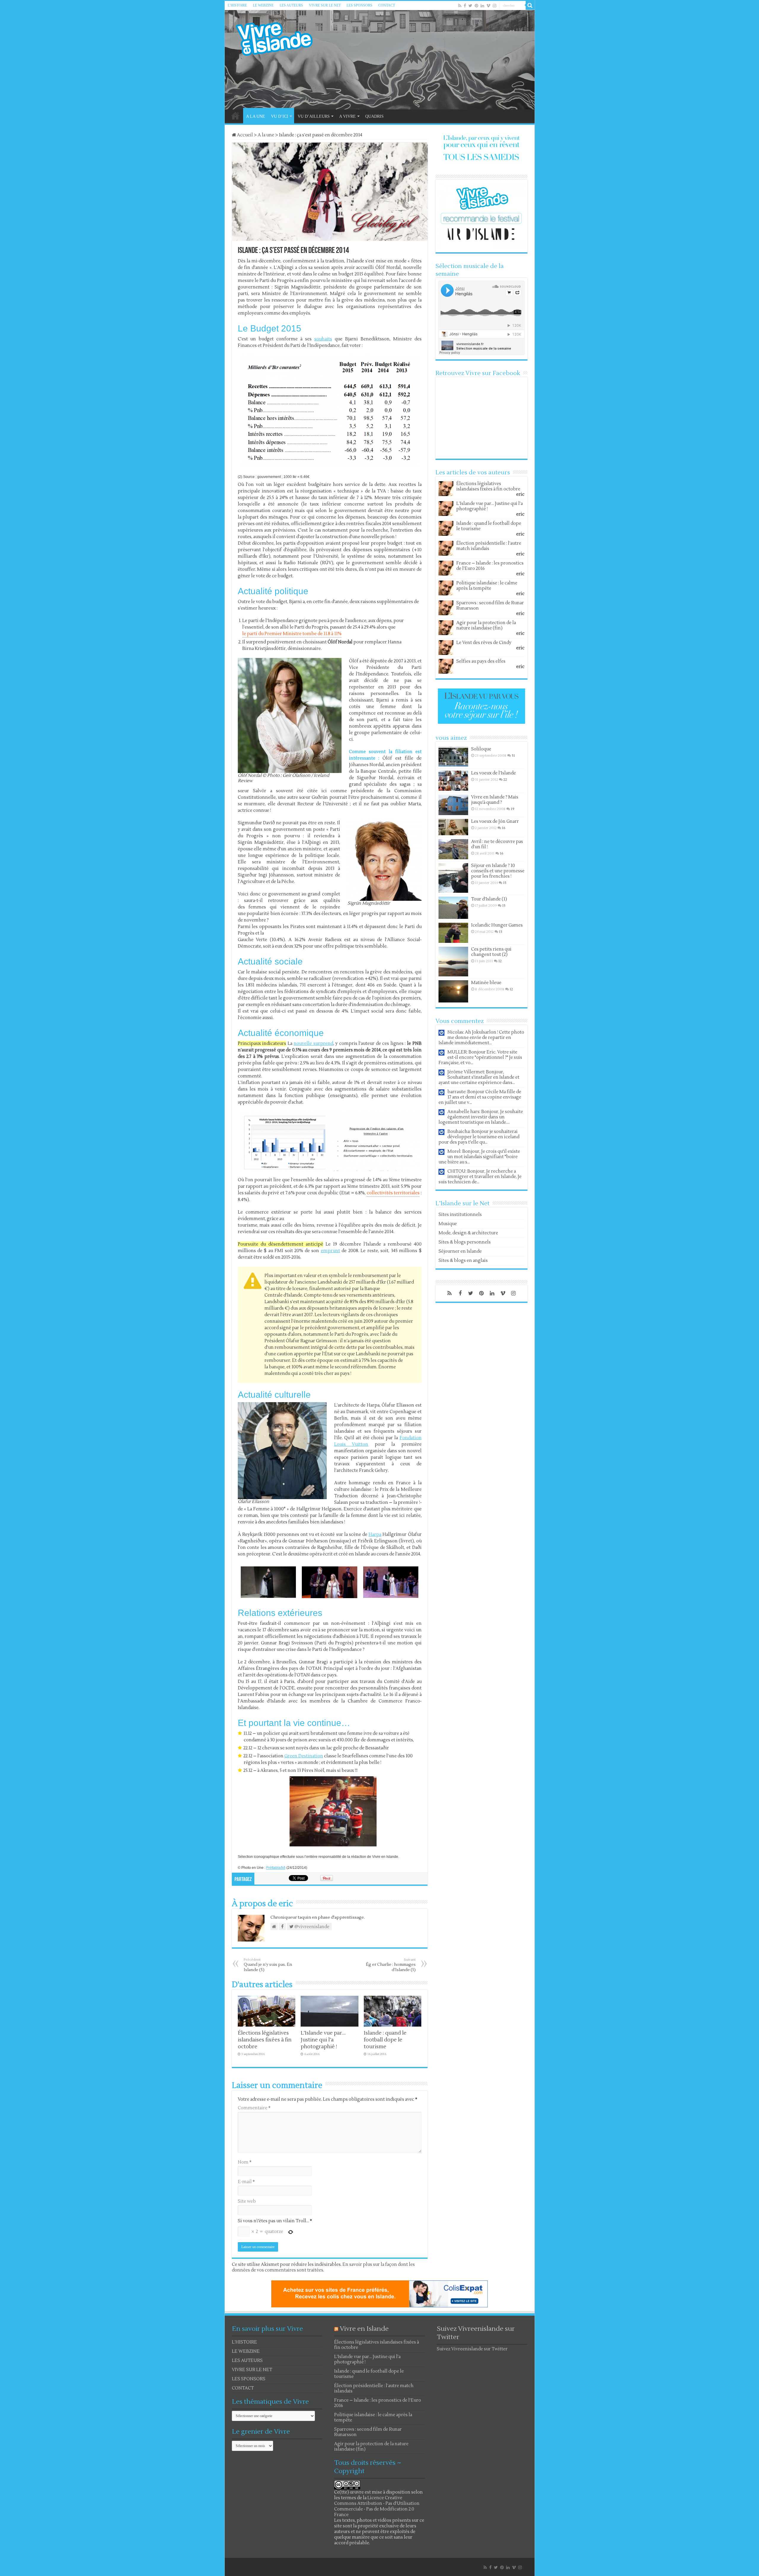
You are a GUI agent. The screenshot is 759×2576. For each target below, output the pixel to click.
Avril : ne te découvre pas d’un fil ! (497, 844)
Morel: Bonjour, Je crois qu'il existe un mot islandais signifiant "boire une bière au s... (479, 1157)
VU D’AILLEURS (314, 116)
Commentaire (254, 2108)
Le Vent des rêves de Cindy (484, 643)
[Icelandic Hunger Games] (453, 933)
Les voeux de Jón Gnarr (495, 821)
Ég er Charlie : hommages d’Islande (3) (391, 1965)
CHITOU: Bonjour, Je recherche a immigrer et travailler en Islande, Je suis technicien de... (480, 1177)
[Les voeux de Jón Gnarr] (453, 827)
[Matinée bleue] (453, 991)
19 (513, 809)
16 (504, 828)
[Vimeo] (488, 6)
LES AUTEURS (291, 5)
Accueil (244, 135)
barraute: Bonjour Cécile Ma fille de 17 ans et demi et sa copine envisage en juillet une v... (480, 1097)
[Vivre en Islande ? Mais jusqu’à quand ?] (453, 805)
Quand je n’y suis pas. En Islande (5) (268, 1965)
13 (501, 932)
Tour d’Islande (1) (489, 899)
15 (505, 883)
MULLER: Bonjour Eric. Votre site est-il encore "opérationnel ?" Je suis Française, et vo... (480, 1057)
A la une (266, 135)
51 (513, 756)
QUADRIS (374, 116)
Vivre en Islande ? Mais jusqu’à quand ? (495, 800)
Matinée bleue (486, 983)
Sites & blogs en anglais (463, 1261)
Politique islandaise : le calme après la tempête (487, 586)
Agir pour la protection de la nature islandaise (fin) (486, 625)
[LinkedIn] (482, 6)
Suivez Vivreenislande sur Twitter (472, 2349)
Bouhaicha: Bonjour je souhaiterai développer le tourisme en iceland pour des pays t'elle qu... (479, 1137)
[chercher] (530, 5)
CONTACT (387, 5)
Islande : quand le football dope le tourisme (385, 2040)
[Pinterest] (476, 6)
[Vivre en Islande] (280, 38)
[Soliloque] (453, 757)
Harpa (375, 1535)
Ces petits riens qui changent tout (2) (491, 952)
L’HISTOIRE (237, 5)
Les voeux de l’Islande (493, 773)
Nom (245, 2162)
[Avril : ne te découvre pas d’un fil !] (453, 849)
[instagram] (495, 6)
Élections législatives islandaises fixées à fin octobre (265, 2040)
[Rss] (460, 6)
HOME (235, 116)
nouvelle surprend (313, 1044)
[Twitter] (470, 6)
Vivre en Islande (364, 2329)
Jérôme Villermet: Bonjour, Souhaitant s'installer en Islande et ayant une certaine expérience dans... (479, 1077)
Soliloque (481, 749)
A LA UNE (256, 116)
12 (500, 961)
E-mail (246, 2182)
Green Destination (304, 1756)
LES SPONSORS (359, 5)
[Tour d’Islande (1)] (453, 908)
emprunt (330, 1251)
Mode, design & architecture (468, 1233)
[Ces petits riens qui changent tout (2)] (453, 962)
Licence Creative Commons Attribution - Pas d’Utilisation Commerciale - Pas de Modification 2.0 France (377, 2506)
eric (520, 494)
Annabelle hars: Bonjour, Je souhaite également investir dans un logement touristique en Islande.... (481, 1117)
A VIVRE (347, 116)
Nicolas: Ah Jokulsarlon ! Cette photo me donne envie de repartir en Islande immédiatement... (481, 1038)
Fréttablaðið (276, 1868)
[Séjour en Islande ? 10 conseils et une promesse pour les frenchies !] (453, 878)
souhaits (323, 339)
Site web (247, 2201)
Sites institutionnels (460, 1215)
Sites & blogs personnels (465, 1242)
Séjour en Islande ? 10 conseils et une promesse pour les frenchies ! (498, 871)
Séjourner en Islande (460, 1251)
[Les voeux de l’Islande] (453, 781)
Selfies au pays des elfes (481, 661)
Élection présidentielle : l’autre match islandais (489, 546)
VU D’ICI (280, 116)
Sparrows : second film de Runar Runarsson (490, 606)
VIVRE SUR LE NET (325, 5)
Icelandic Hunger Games (497, 925)
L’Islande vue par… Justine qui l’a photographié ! (323, 2040)
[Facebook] (465, 6)
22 (505, 780)
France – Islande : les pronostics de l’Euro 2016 (490, 566)
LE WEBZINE (263, 5)
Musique (448, 1224)
